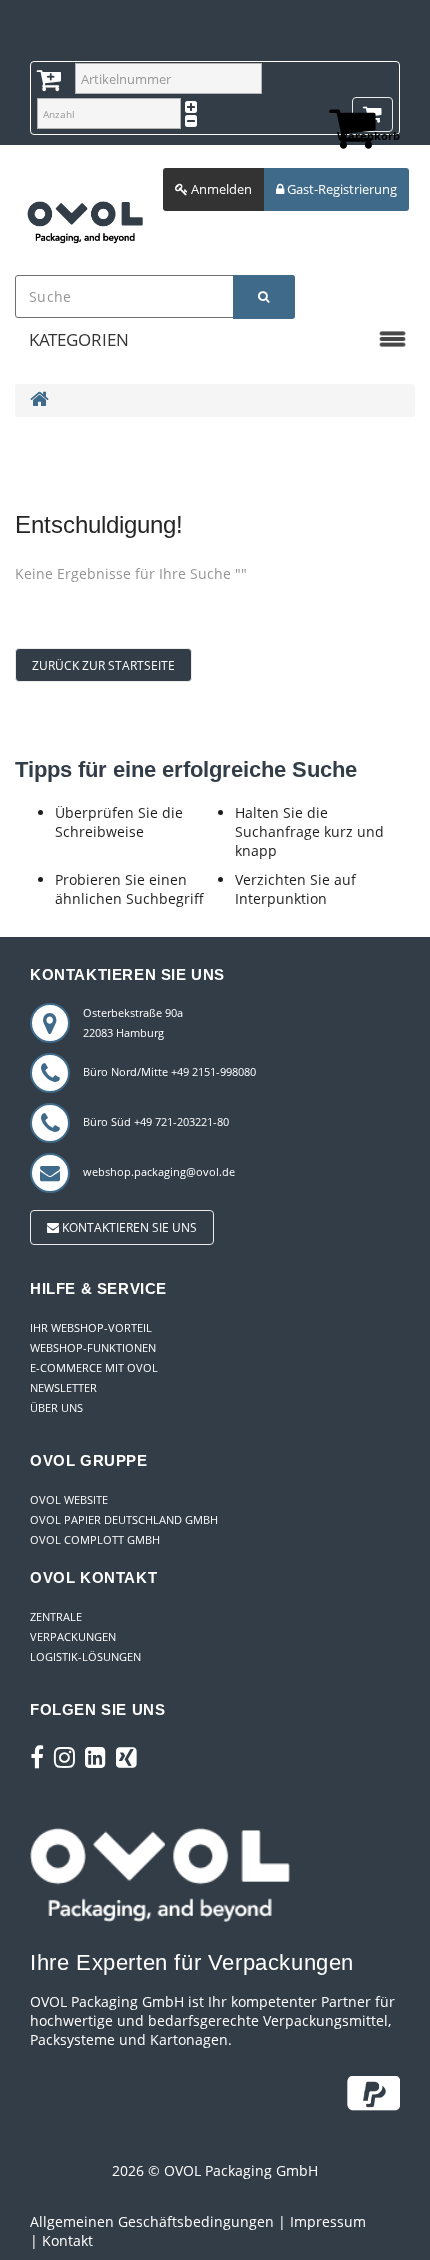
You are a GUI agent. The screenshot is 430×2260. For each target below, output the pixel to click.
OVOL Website (69, 1499)
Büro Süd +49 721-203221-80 (156, 1121)
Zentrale (56, 1616)
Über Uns (56, 1407)
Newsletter (63, 1387)
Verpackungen (73, 1636)
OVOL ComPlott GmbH (95, 1539)
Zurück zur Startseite (103, 665)
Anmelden (220, 189)
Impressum (328, 2221)
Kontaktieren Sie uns (128, 1227)
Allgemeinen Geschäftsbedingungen (152, 2221)
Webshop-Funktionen (93, 1347)
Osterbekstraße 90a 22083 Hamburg (133, 1022)
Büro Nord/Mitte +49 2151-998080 (169, 1071)
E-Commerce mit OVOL (94, 1367)
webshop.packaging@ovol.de (159, 1171)
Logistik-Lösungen (85, 1656)
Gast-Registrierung (340, 189)
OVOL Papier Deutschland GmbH (124, 1519)
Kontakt (67, 2240)
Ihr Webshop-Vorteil (91, 1327)
